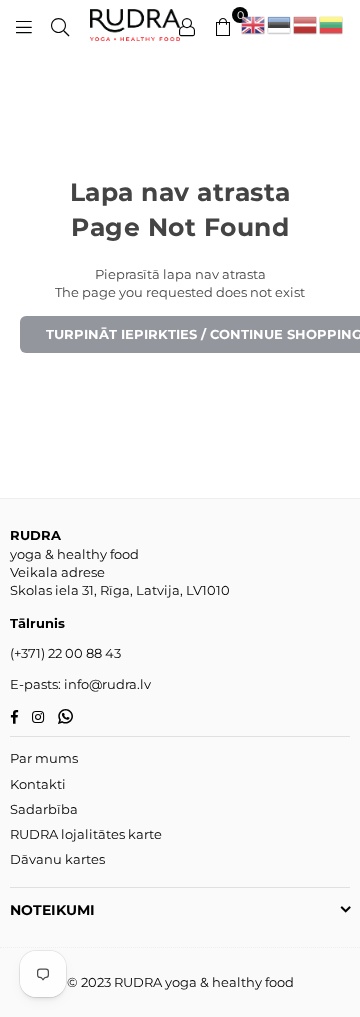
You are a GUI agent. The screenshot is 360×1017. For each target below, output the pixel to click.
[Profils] (187, 25)
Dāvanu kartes (57, 859)
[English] (254, 25)
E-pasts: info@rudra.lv (80, 684)
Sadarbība (44, 809)
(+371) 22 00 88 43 (65, 653)
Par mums (44, 758)
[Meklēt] (60, 25)
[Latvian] (306, 25)
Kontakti (38, 784)
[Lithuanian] (332, 25)
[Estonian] (280, 25)
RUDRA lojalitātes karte (86, 834)
